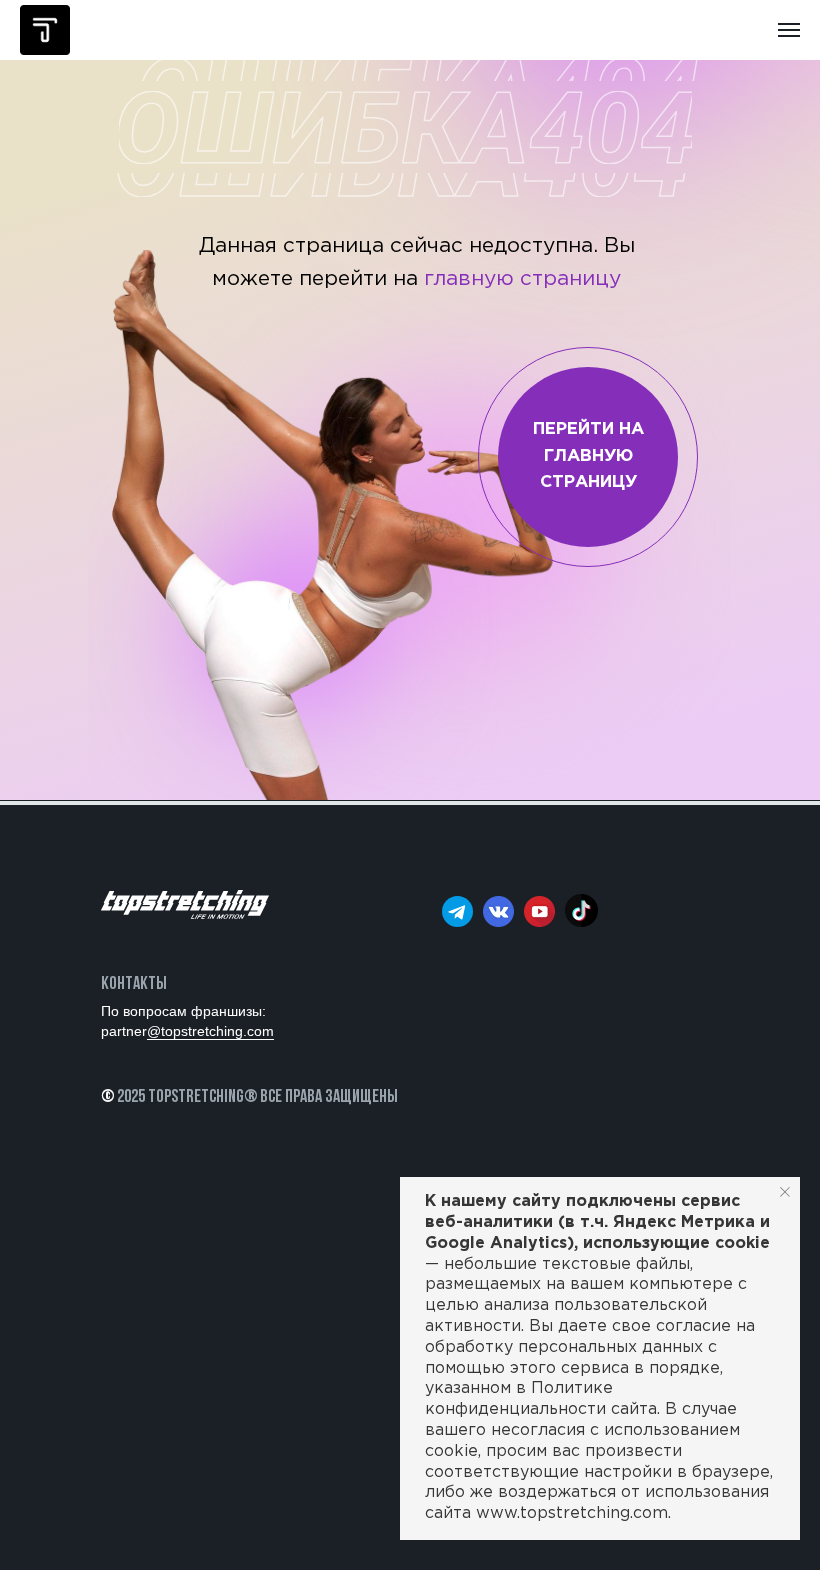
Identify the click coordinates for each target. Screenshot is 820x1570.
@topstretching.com (210, 1031)
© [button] (107, 1098)
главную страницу (522, 279)
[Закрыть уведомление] (785, 1192)
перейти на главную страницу (588, 456)
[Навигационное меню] (789, 30)
